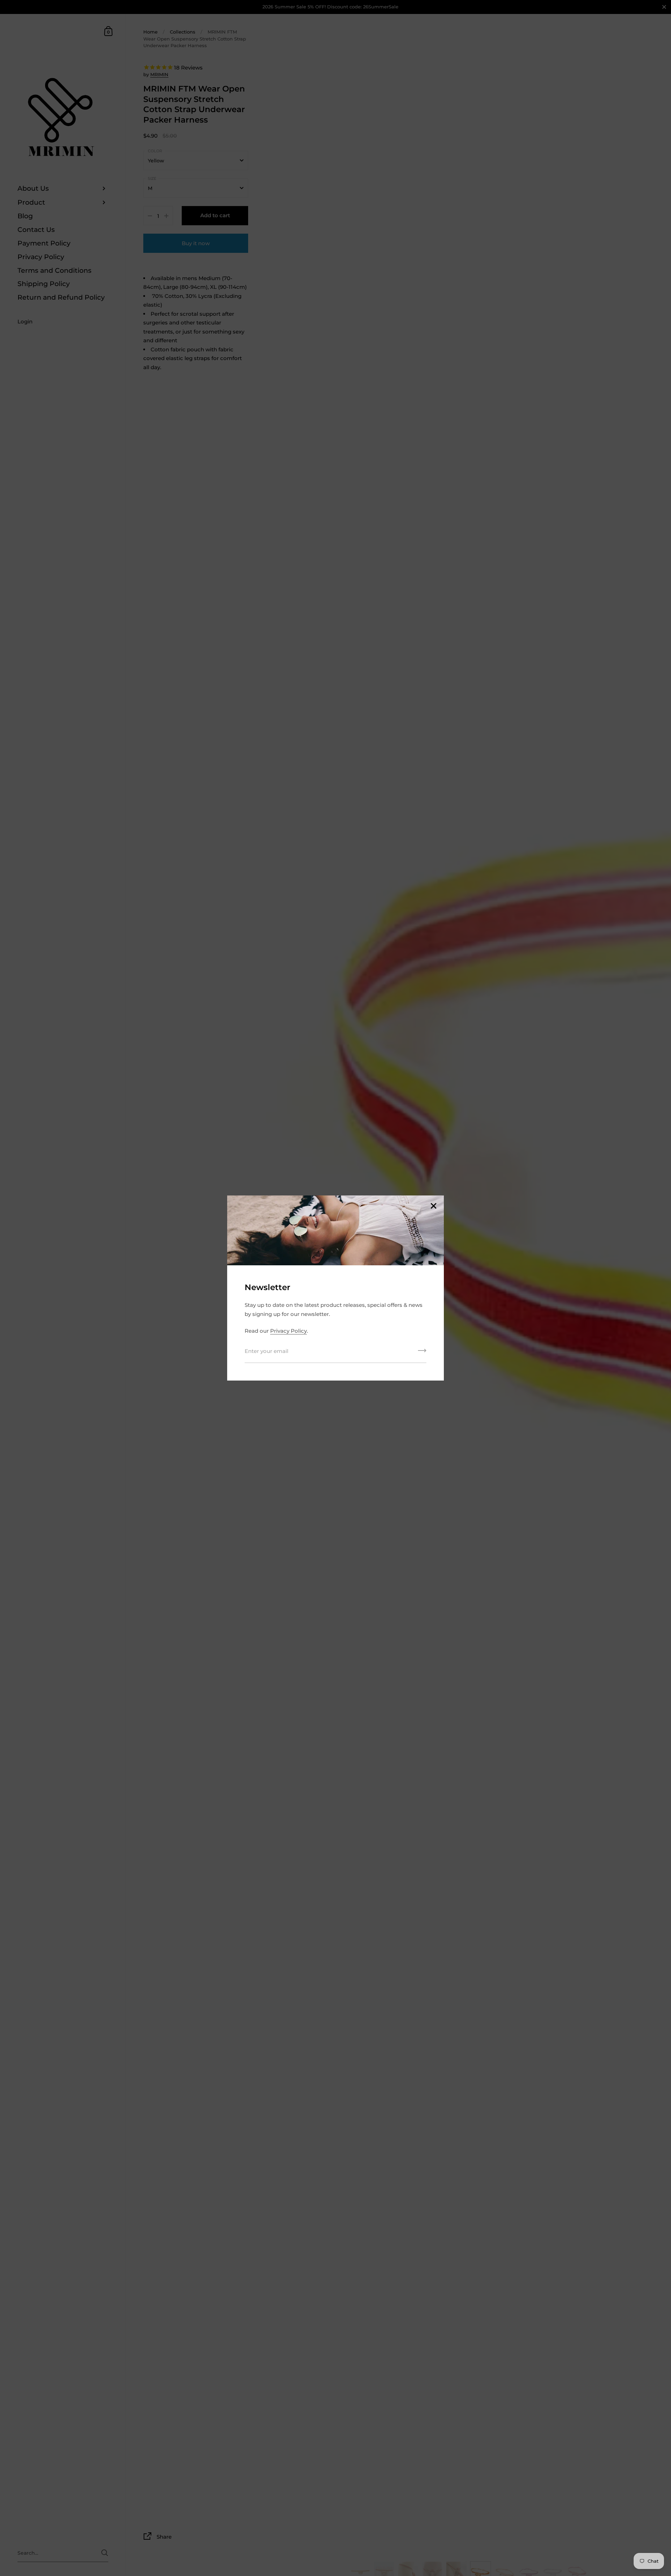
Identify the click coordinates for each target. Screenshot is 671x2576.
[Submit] (422, 1353)
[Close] (433, 1206)
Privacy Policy (288, 1331)
